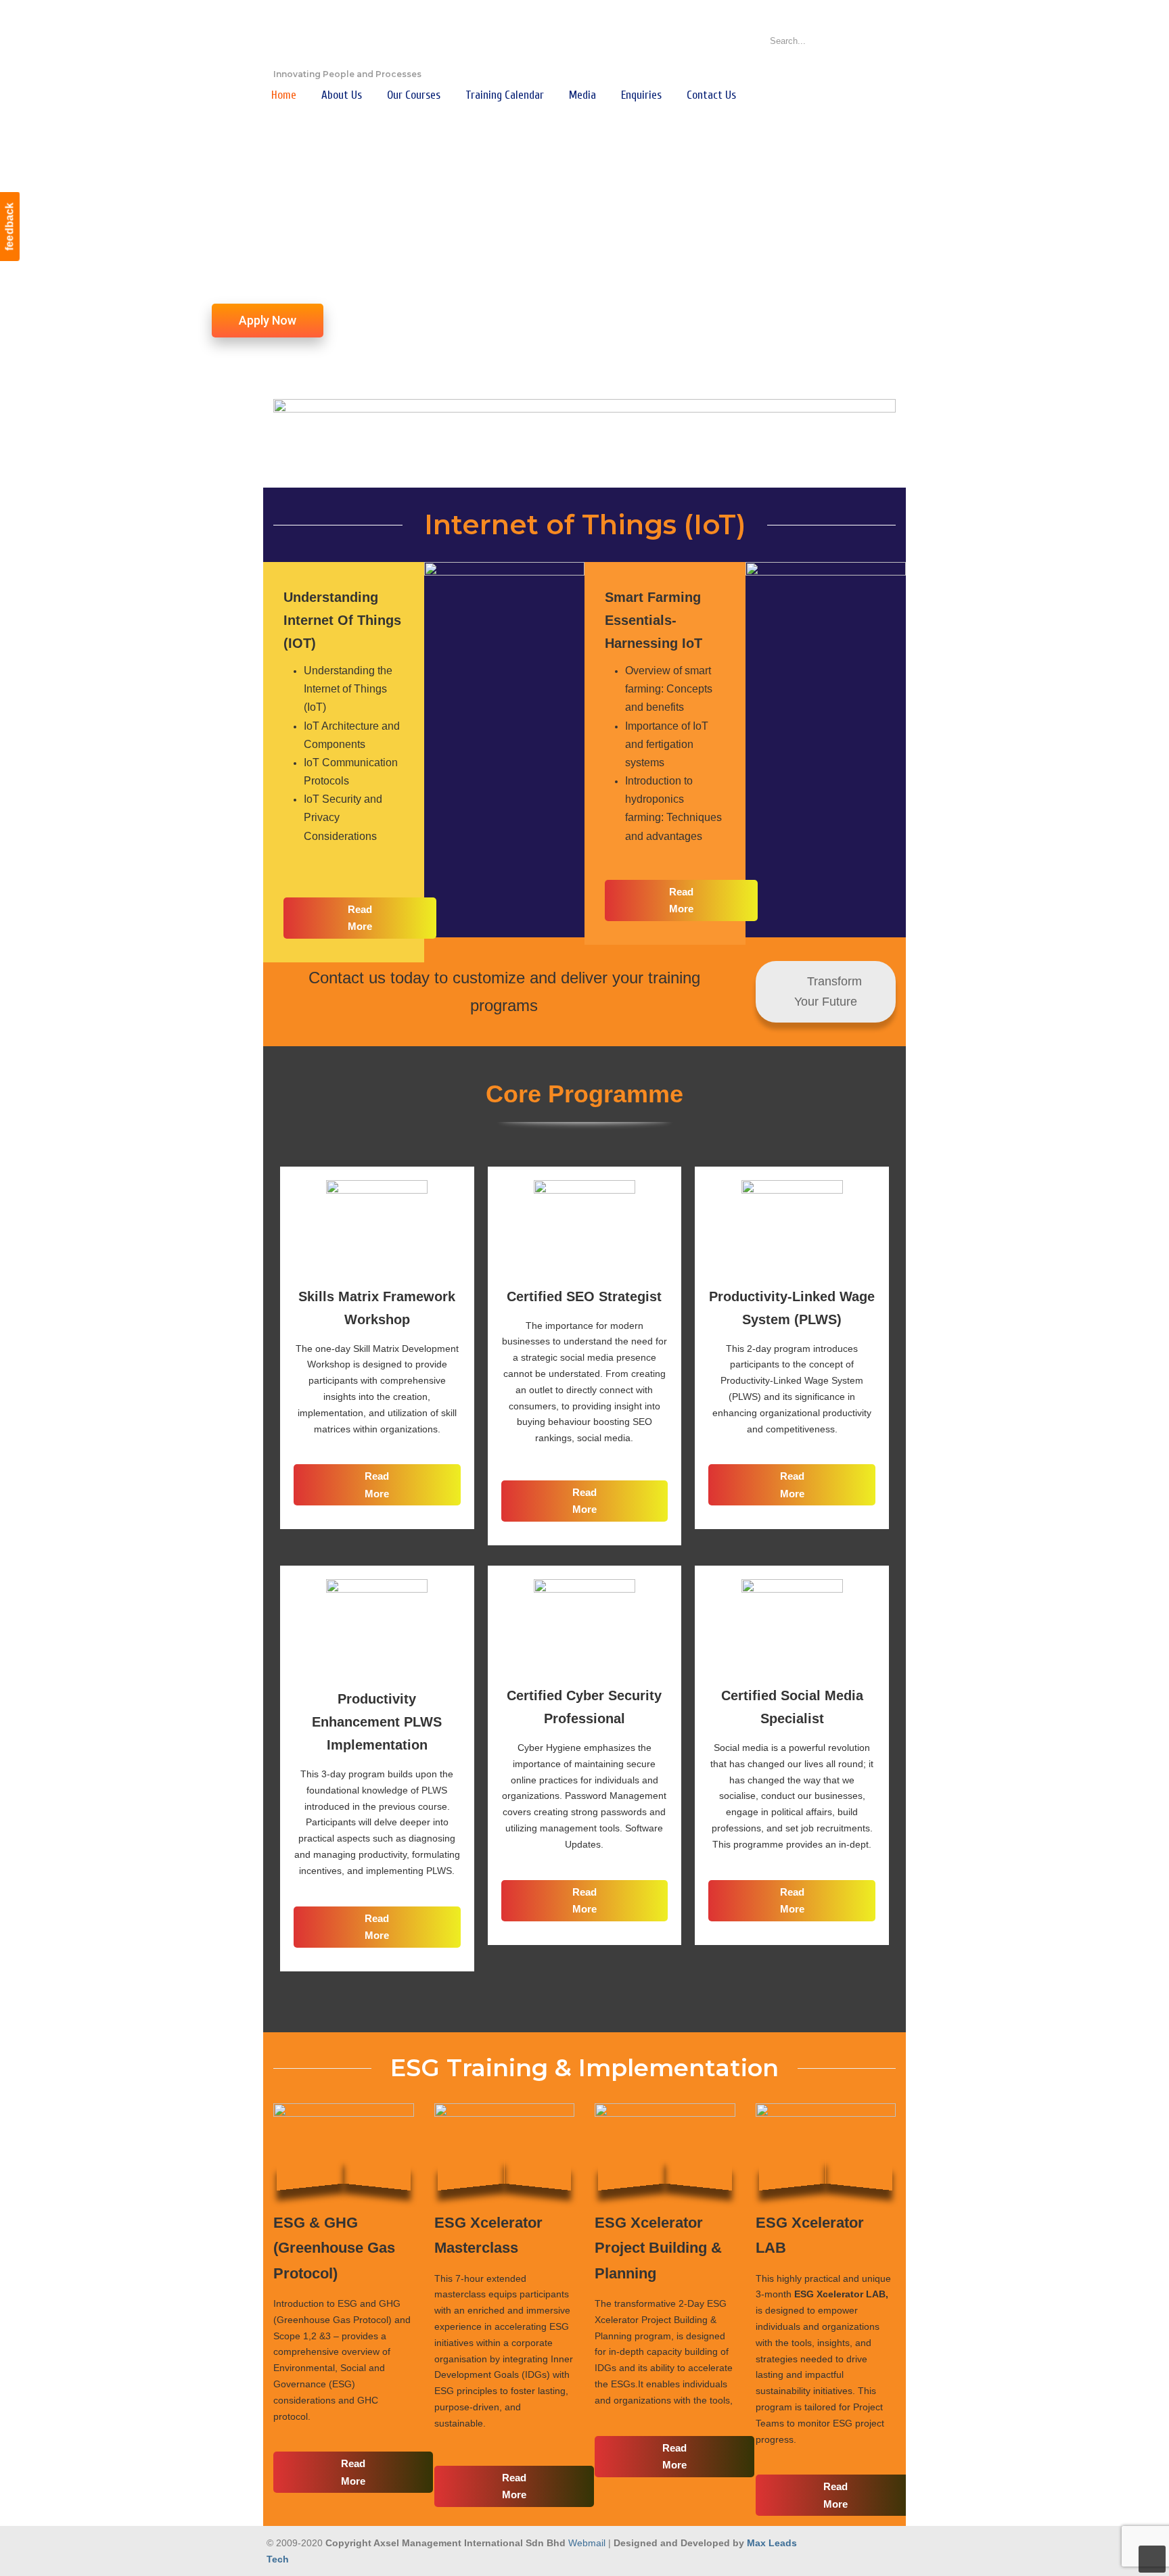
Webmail (587, 2543)
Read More (360, 918)
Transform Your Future (828, 992)
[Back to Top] (1152, 2559)
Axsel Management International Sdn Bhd (341, 38)
